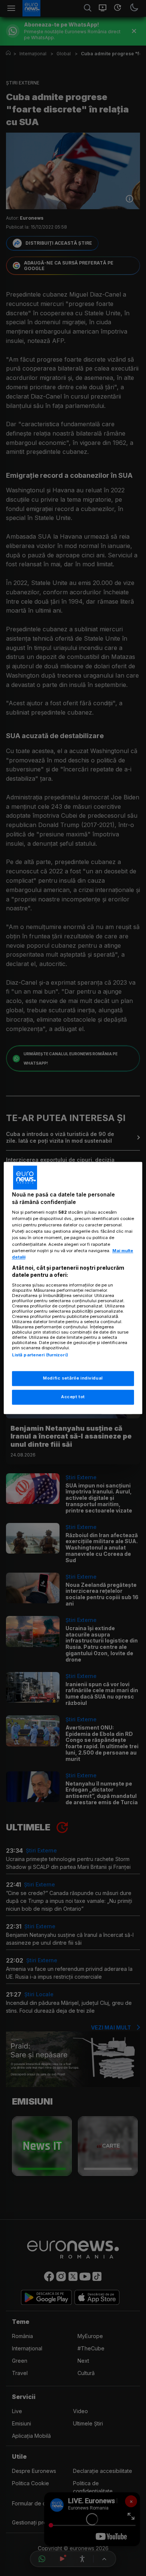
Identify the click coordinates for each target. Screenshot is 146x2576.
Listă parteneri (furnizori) (40, 1355)
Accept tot (73, 1397)
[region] (73, 1288)
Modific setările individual (73, 1378)
